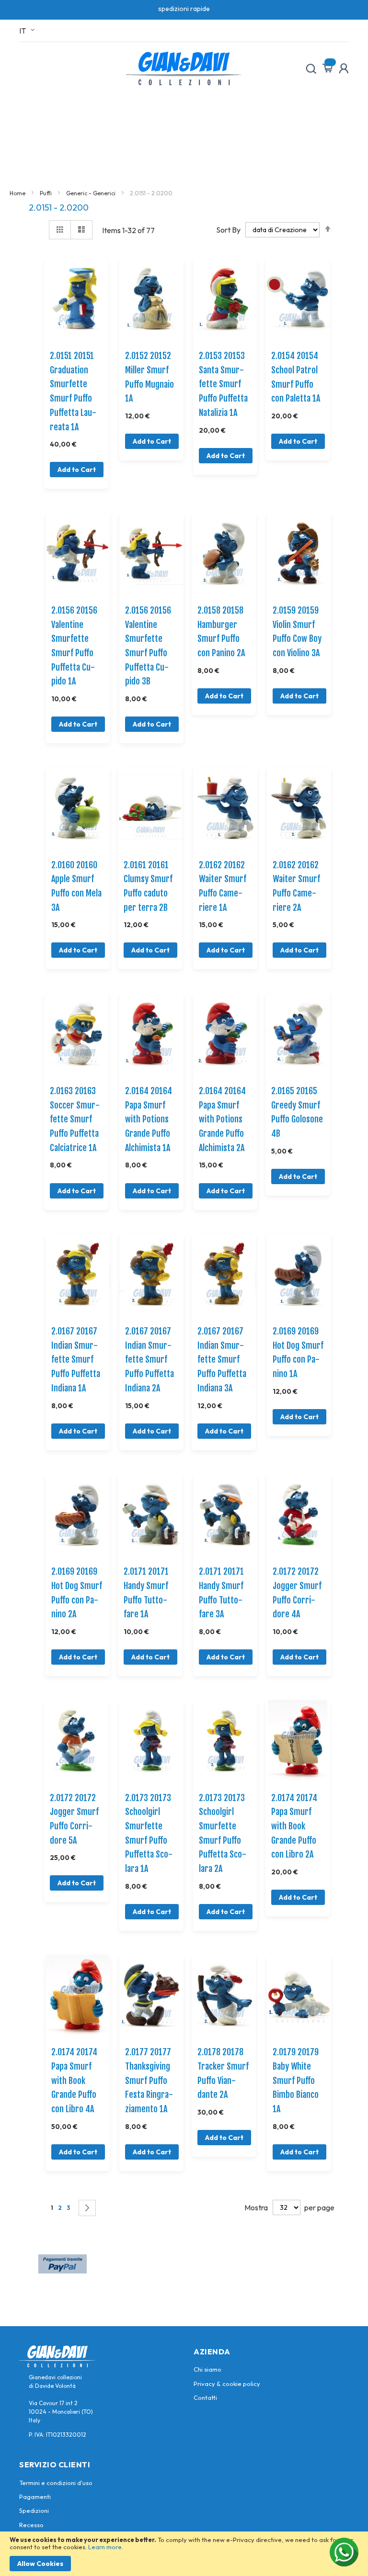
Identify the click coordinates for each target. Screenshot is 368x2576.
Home (18, 193)
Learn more (105, 2547)
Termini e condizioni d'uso (56, 2483)
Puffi (46, 193)
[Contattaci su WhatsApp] (344, 2552)
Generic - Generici (92, 193)
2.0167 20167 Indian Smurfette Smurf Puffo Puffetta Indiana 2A (149, 1360)
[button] (29, 31)
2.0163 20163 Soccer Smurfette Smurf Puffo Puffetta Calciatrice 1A (75, 1119)
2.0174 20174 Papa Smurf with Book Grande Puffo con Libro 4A (74, 2080)
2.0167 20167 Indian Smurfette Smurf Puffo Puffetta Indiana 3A (222, 1360)
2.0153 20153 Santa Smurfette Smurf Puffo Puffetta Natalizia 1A (223, 384)
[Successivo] (87, 2208)
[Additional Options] (63, 2271)
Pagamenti (35, 2497)
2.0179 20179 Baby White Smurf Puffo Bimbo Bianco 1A (296, 2080)
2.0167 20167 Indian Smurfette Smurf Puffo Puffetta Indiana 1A (76, 1360)
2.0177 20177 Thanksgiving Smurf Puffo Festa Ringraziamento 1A (149, 2080)
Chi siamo (207, 2369)
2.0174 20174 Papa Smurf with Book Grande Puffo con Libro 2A (294, 1826)
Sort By (228, 229)
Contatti (205, 2397)
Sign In (344, 68)
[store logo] (184, 68)
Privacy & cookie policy (227, 2384)
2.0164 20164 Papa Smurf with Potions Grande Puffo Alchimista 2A (222, 1119)
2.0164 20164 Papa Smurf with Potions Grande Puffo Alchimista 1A (149, 1119)
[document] (184, 2554)
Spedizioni (34, 2510)
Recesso (31, 2525)
